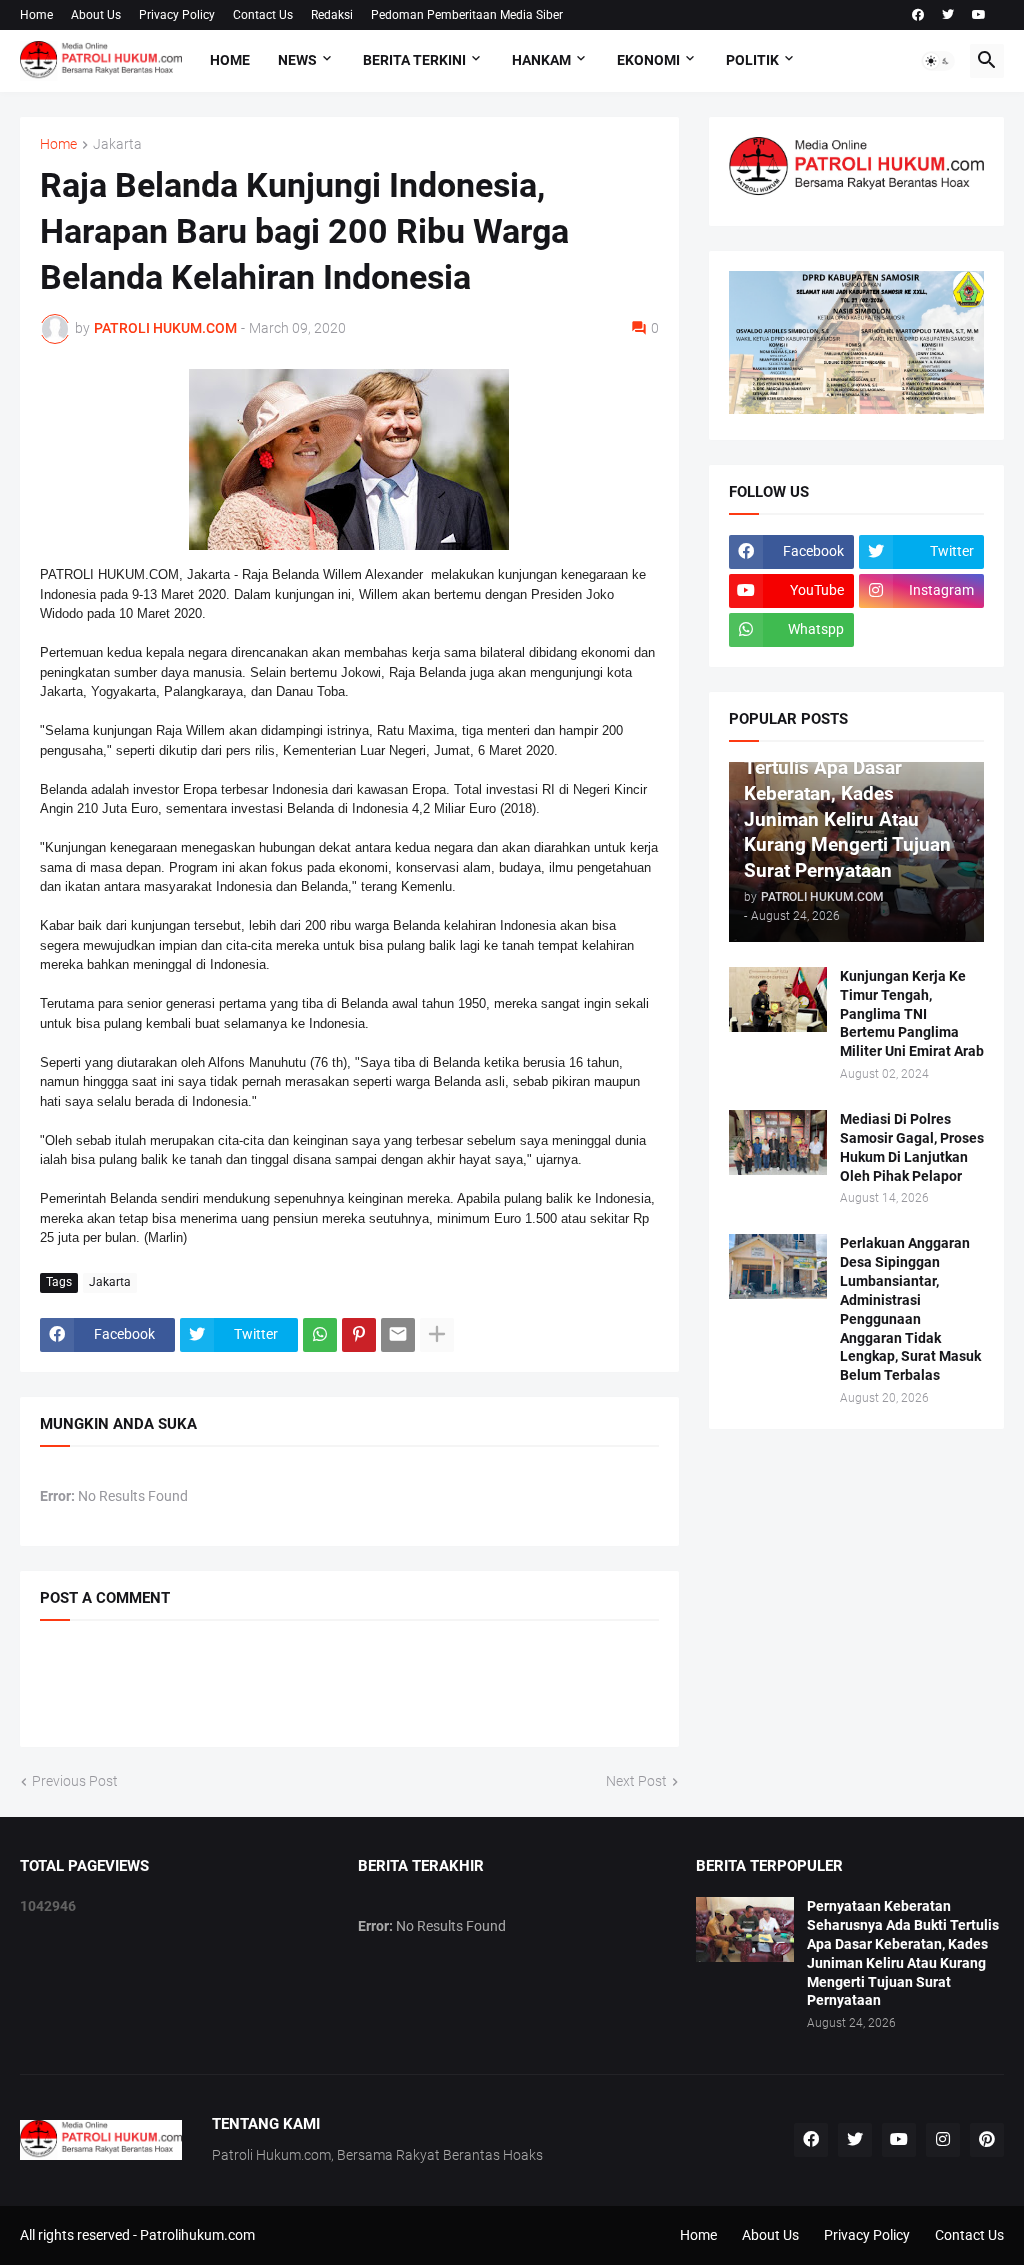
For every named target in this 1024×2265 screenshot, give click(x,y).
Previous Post (75, 1781)
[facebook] (918, 15)
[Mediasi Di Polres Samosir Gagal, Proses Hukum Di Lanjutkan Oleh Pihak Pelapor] (778, 1142)
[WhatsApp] (320, 1335)
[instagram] (943, 2140)
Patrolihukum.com (197, 2235)
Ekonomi (648, 60)
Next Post (636, 1781)
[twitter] (948, 15)
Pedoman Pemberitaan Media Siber (467, 15)
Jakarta (117, 144)
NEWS (297, 60)
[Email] (398, 1335)
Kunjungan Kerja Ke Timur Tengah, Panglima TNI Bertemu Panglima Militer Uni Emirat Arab (912, 1014)
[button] (938, 61)
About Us (96, 15)
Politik (752, 60)
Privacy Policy (177, 15)
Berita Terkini (414, 60)
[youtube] (979, 15)
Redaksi (332, 15)
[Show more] (437, 1335)
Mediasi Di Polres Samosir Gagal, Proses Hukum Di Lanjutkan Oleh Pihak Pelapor (912, 1147)
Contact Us (263, 15)
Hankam (541, 60)
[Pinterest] (359, 1335)
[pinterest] (987, 2140)
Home (36, 15)
